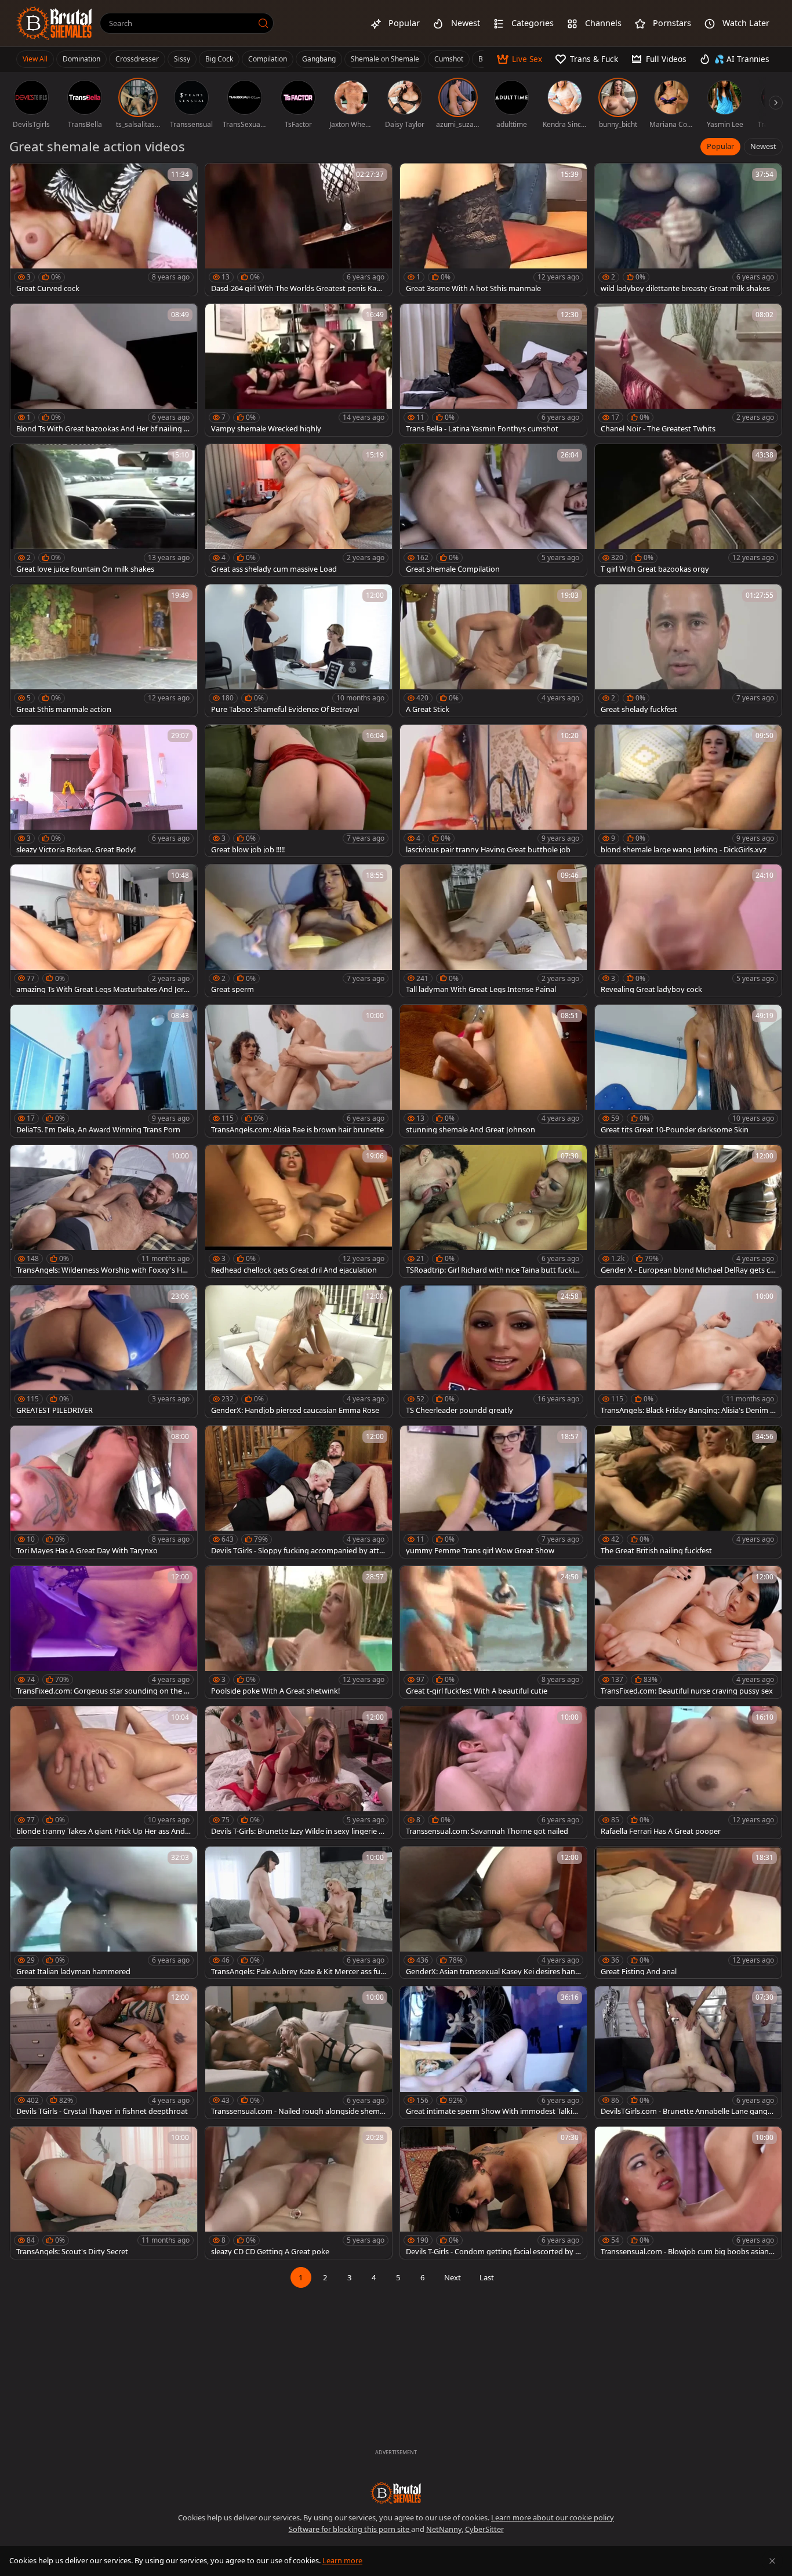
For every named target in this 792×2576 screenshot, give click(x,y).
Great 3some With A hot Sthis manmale (473, 288)
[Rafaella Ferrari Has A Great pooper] (688, 1772)
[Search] (263, 23)
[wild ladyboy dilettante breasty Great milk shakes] (688, 230)
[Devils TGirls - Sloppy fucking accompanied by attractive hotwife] (299, 1492)
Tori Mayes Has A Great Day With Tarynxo (87, 1551)
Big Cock (219, 59)
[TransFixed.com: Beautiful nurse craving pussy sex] (688, 1632)
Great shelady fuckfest (639, 709)
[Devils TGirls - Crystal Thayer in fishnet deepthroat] (104, 2052)
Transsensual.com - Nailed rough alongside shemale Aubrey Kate (298, 2111)
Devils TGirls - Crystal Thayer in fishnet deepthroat (102, 2111)
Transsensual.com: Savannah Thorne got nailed (487, 1831)
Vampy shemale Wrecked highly (266, 429)
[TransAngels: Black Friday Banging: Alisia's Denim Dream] (688, 1351)
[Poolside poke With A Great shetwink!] (299, 1632)
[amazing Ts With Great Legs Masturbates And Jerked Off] (104, 931)
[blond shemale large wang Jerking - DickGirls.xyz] (688, 791)
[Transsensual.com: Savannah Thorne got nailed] (493, 1772)
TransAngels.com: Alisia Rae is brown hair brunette (297, 1130)
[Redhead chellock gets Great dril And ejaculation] (299, 1211)
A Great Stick (428, 709)
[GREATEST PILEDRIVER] (104, 1351)
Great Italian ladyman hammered (73, 1972)
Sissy (182, 59)
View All (35, 59)
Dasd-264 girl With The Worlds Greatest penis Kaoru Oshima (297, 288)
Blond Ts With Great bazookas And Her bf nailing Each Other (102, 429)
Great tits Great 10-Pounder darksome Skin (675, 1130)
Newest (763, 146)
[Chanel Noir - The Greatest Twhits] (688, 370)
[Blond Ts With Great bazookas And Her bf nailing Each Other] (104, 370)
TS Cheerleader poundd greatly (459, 1410)
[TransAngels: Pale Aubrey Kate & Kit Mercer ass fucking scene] (299, 1913)
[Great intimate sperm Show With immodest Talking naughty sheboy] (493, 2052)
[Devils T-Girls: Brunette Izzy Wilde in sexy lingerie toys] (299, 1772)
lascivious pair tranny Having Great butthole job (488, 850)
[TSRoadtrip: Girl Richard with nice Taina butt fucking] (493, 1211)
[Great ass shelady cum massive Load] (299, 510)
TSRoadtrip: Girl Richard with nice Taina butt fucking (492, 1270)
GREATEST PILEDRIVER (55, 1410)
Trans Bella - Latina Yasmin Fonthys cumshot (482, 429)
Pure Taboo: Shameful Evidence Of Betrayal (285, 709)
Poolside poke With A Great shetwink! (275, 1691)
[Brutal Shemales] (55, 23)
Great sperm (232, 989)
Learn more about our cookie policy (553, 2517)
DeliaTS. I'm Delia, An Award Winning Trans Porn (98, 1130)
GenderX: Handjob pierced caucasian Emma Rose (295, 1410)
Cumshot (449, 59)
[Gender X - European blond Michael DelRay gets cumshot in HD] (688, 1211)
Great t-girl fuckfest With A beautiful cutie (477, 1691)
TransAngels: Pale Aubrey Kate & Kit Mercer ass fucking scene (297, 1972)
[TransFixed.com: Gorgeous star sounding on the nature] (104, 1632)
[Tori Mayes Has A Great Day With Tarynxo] (104, 1492)
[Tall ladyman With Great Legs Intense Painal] (493, 931)
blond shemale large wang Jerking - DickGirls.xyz (684, 850)
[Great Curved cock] (104, 230)
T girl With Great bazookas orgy (655, 569)
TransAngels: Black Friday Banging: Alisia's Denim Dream (688, 1410)
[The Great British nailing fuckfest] (688, 1492)
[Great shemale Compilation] (493, 510)
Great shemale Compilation (453, 569)
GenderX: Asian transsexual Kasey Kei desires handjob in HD (493, 1972)
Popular (720, 146)
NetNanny (444, 2529)
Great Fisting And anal (639, 1972)
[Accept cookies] (772, 2561)
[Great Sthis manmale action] (104, 651)
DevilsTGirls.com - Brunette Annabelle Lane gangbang (686, 2111)
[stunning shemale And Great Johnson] (493, 1071)
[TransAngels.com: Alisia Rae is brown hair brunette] (299, 1071)
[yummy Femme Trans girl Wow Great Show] (493, 1492)
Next (453, 2277)
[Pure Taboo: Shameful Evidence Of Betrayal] (299, 651)
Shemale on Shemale (385, 59)
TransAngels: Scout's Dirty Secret (72, 2252)
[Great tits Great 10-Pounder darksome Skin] (688, 1071)
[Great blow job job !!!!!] (299, 791)
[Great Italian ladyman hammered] (104, 1913)
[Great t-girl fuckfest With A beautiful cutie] (493, 1632)
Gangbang (319, 59)
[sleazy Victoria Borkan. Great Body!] (104, 791)
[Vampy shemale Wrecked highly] (299, 370)
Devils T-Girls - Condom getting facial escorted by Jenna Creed (492, 2252)
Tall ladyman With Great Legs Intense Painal (481, 989)
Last (487, 2277)
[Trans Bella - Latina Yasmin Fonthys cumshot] (493, 370)
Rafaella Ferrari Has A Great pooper (661, 1831)
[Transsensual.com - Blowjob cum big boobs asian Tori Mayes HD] (688, 2193)
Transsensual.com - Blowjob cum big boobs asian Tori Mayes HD (688, 2252)
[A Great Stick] (493, 651)
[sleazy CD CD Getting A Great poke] (299, 2193)
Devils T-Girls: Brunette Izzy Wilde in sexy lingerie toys (299, 1831)
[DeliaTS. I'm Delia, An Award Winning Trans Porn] (104, 1071)
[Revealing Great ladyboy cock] (688, 931)
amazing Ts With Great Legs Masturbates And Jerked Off (102, 989)
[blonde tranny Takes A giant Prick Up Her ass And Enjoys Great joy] (104, 1772)
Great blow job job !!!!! (248, 850)
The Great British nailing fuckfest (656, 1551)
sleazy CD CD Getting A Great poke (270, 2252)
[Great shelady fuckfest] (688, 651)
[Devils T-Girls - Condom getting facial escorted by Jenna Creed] (493, 2193)
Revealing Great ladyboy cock (651, 989)
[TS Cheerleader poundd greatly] (493, 1351)
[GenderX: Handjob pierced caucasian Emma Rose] (299, 1351)
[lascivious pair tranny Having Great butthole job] (493, 791)
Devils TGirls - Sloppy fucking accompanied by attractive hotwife (299, 1551)
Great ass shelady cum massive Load (274, 569)
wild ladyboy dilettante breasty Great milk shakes (685, 288)
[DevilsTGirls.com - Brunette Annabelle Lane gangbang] (688, 2052)
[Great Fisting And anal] (688, 1913)
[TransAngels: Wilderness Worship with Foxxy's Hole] (104, 1211)
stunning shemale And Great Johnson (471, 1130)
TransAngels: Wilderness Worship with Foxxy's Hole (102, 1270)
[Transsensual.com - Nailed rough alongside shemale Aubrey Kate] (299, 2052)
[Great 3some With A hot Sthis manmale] (493, 230)
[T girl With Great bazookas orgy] (688, 510)
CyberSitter (484, 2529)
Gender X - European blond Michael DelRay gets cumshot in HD (688, 1270)
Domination (81, 59)
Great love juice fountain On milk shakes (85, 569)
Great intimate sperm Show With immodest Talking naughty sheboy (491, 2111)
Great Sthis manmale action (64, 709)
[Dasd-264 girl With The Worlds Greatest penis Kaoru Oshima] (299, 230)
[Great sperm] (299, 931)
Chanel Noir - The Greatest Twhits (658, 429)
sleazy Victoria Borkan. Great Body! (76, 850)
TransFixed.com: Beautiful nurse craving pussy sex (687, 1691)
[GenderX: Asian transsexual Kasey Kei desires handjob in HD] (493, 1913)
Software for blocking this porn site (350, 2529)
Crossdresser (137, 59)
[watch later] (24, 177)
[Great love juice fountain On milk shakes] (104, 510)
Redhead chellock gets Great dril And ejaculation (294, 1270)
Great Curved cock (48, 288)
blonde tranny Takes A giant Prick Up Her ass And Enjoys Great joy (103, 1831)
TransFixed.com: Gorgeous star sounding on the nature (102, 1691)
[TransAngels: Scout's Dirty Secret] (104, 2193)
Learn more (342, 2560)
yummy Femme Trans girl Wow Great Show (480, 1551)
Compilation (268, 59)
